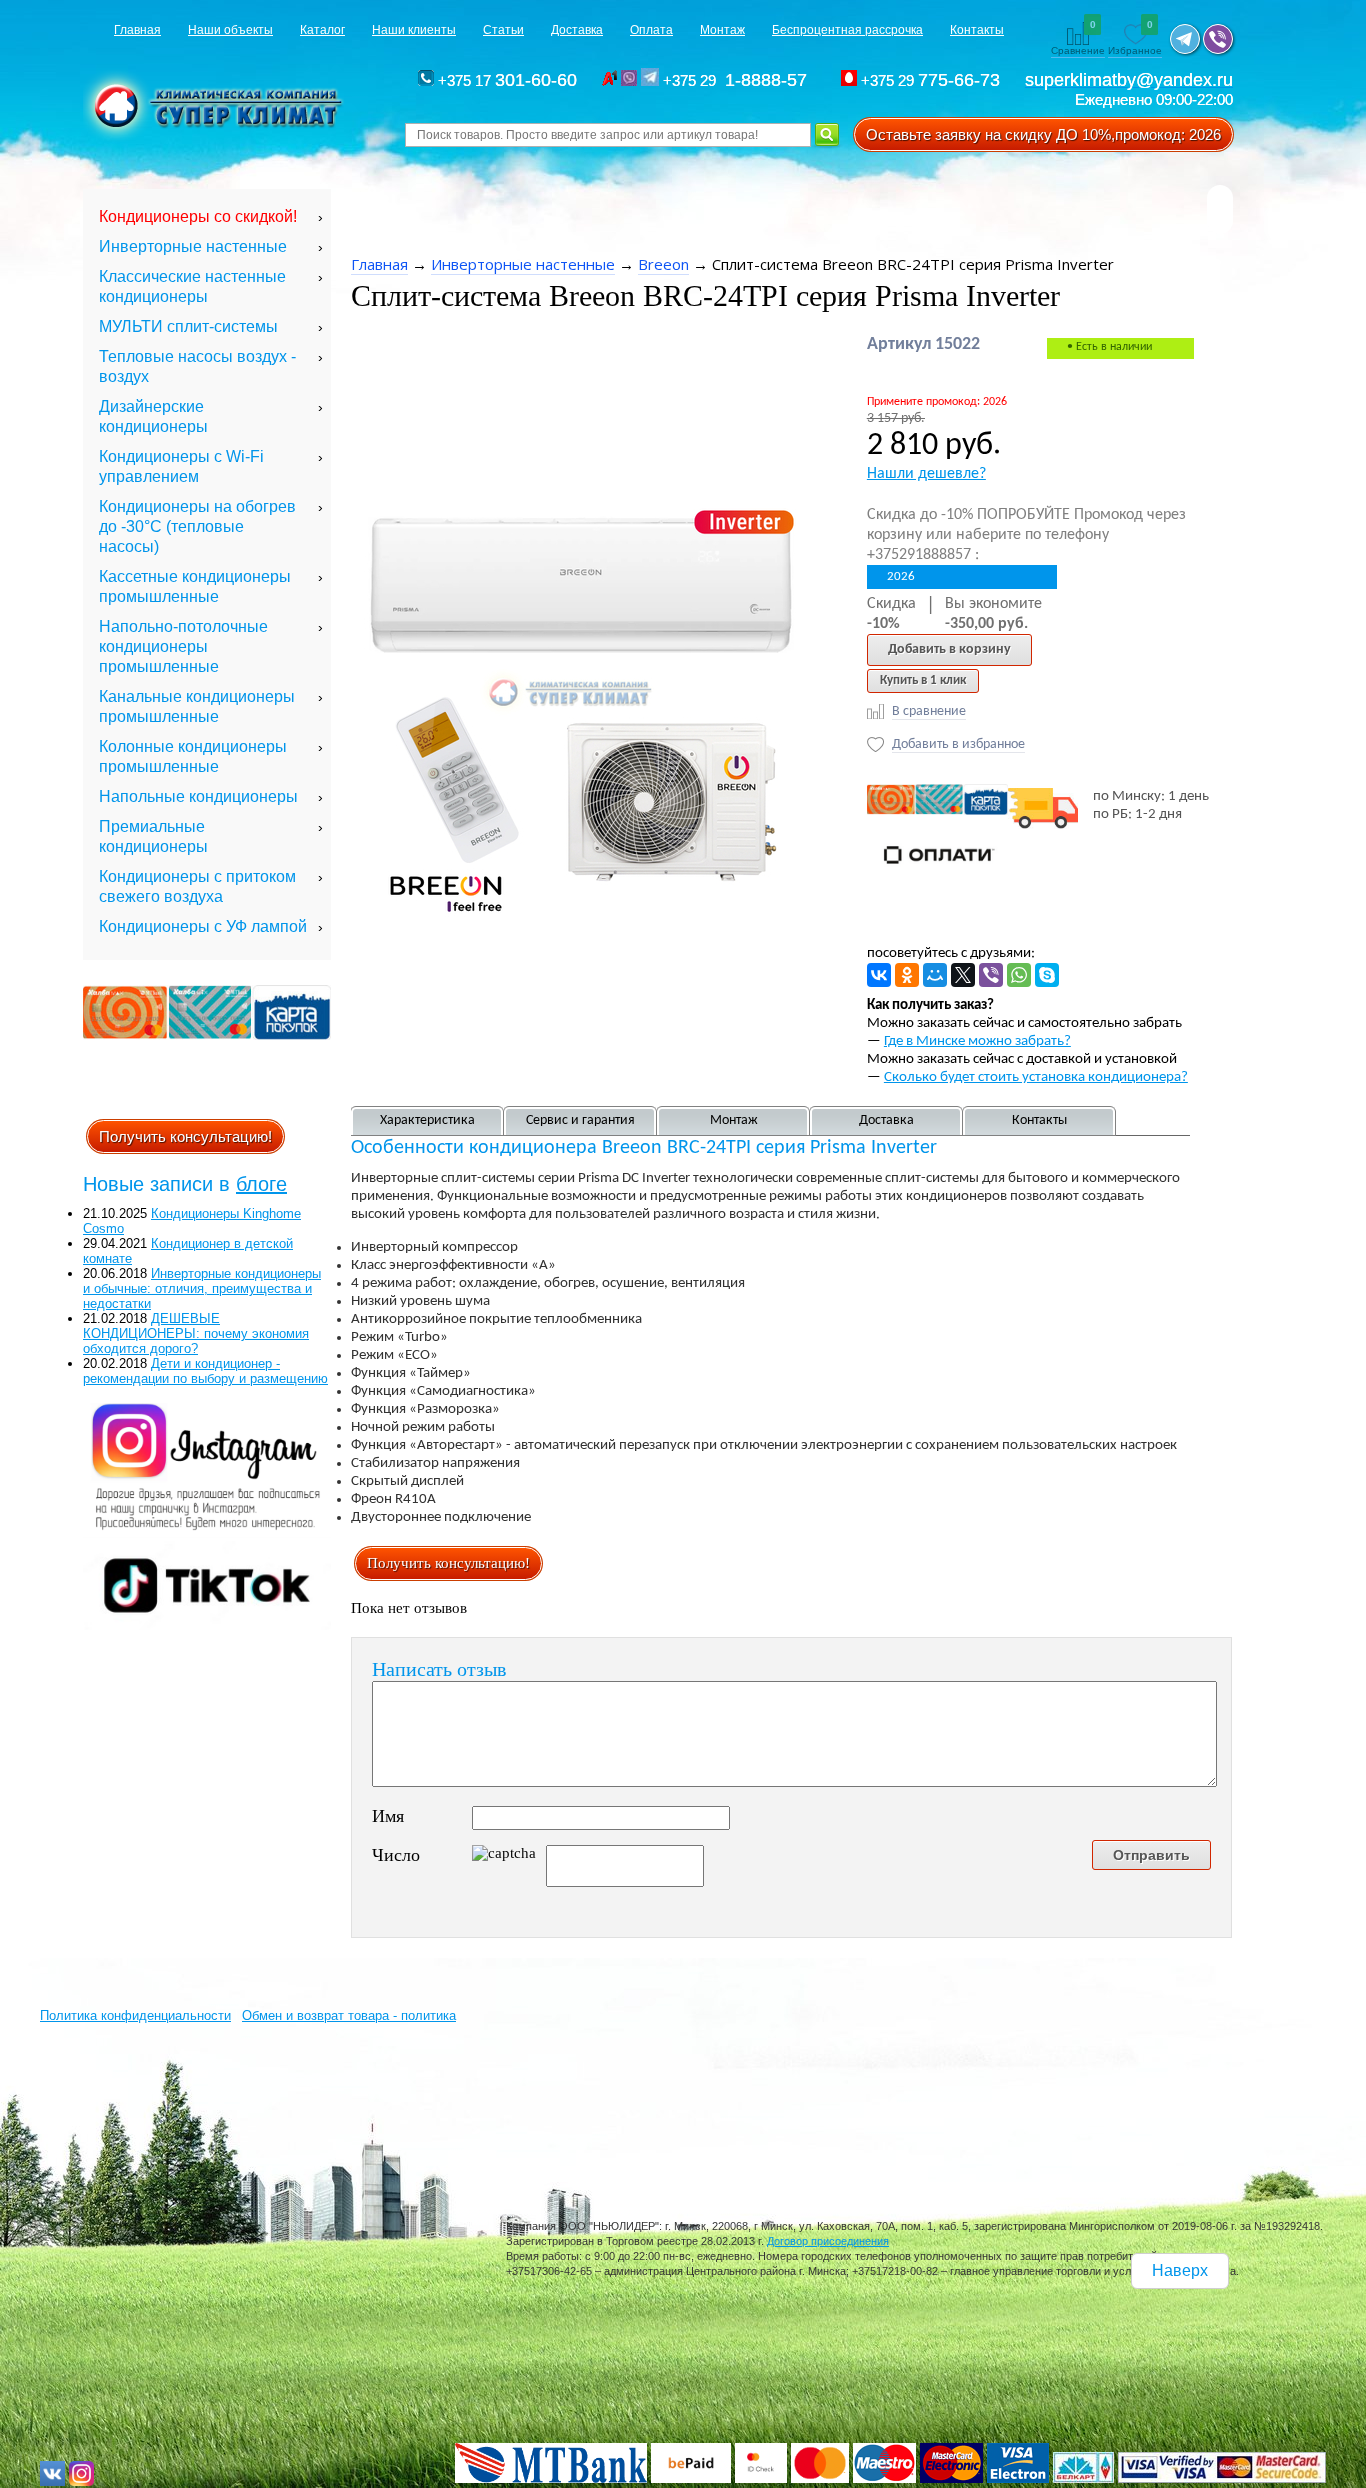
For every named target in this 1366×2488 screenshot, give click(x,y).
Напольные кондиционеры (198, 796)
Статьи (503, 30)
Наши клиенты (414, 30)
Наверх (1180, 2270)
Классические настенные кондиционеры (192, 286)
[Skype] (1047, 975)
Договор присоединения (828, 2241)
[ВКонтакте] (879, 975)
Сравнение (1078, 39)
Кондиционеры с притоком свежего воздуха (197, 886)
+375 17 (505, 80)
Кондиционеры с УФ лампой (203, 926)
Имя (388, 1816)
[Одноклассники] (907, 975)
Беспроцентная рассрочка (847, 30)
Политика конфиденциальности (135, 2015)
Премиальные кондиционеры (153, 836)
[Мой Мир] (935, 975)
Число (396, 1855)
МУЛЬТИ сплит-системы (188, 326)
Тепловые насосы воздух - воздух (197, 366)
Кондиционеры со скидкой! (198, 216)
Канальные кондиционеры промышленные (197, 706)
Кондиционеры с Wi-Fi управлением (181, 466)
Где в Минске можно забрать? (977, 1041)
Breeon (663, 264)
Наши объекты (230, 30)
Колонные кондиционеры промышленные (193, 756)
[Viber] (991, 975)
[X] (963, 975)
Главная (137, 30)
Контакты (977, 30)
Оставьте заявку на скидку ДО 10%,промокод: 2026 (1043, 134)
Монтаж (722, 30)
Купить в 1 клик (923, 680)
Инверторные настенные (193, 246)
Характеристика (427, 1120)
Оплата (651, 30)
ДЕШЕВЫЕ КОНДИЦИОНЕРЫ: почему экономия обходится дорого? (196, 1333)
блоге (261, 1184)
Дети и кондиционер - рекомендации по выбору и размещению (205, 1371)
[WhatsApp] (1019, 975)
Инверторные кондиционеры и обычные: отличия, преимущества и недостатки (202, 1288)
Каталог (322, 30)
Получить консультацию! (185, 1136)
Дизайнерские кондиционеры (153, 416)
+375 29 (738, 80)
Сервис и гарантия (580, 1120)
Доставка (577, 30)
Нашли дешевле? (926, 474)
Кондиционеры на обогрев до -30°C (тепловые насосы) (197, 526)
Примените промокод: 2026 (937, 402)
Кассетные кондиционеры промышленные (195, 586)
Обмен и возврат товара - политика (349, 2015)
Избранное (1135, 39)
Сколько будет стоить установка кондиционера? (1036, 1077)
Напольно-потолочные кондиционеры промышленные (183, 646)
